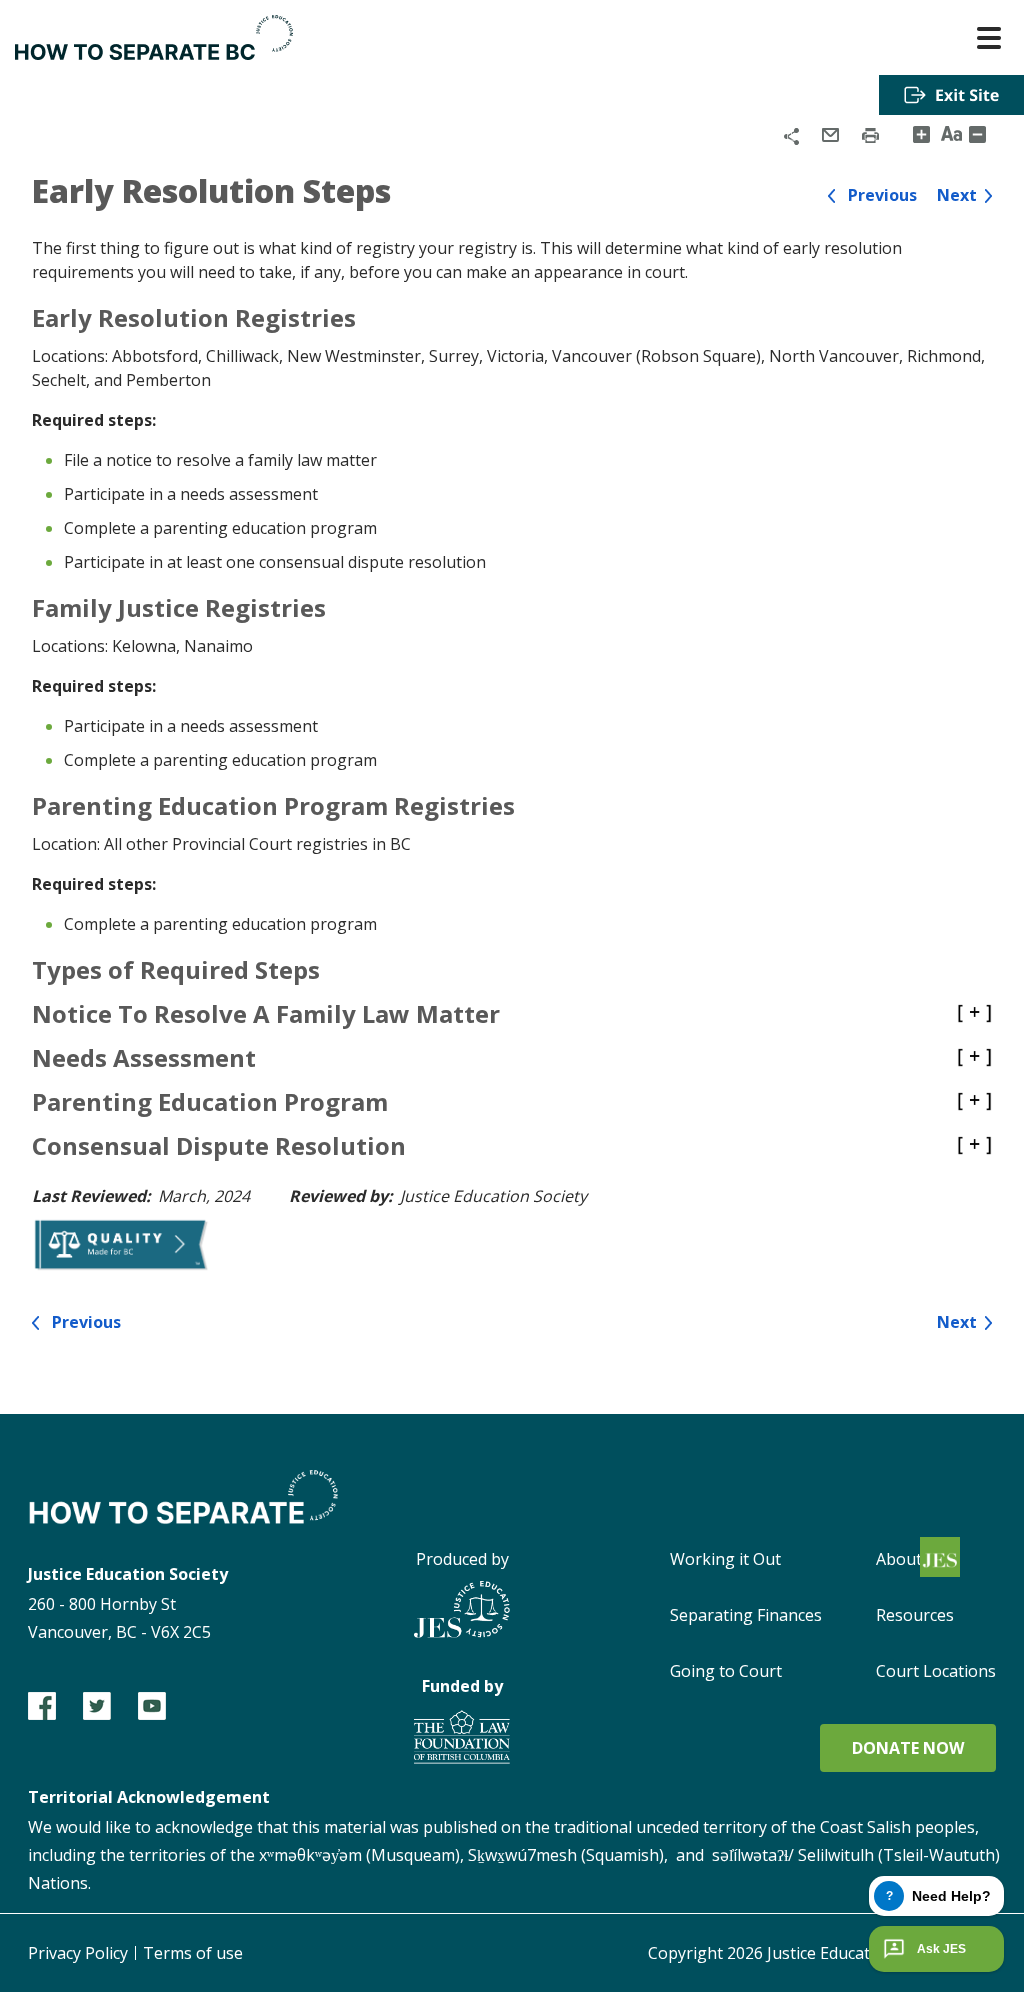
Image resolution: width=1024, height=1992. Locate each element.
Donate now (908, 1748)
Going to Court (726, 1671)
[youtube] (152, 1706)
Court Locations (936, 1671)
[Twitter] (97, 1706)
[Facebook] (42, 1706)
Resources (915, 1615)
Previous (882, 195)
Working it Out (725, 1559)
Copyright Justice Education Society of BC (822, 1953)
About (899, 1559)
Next (957, 195)
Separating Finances (746, 1615)
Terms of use (193, 1953)
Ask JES (941, 1949)
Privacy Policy (78, 1953)
